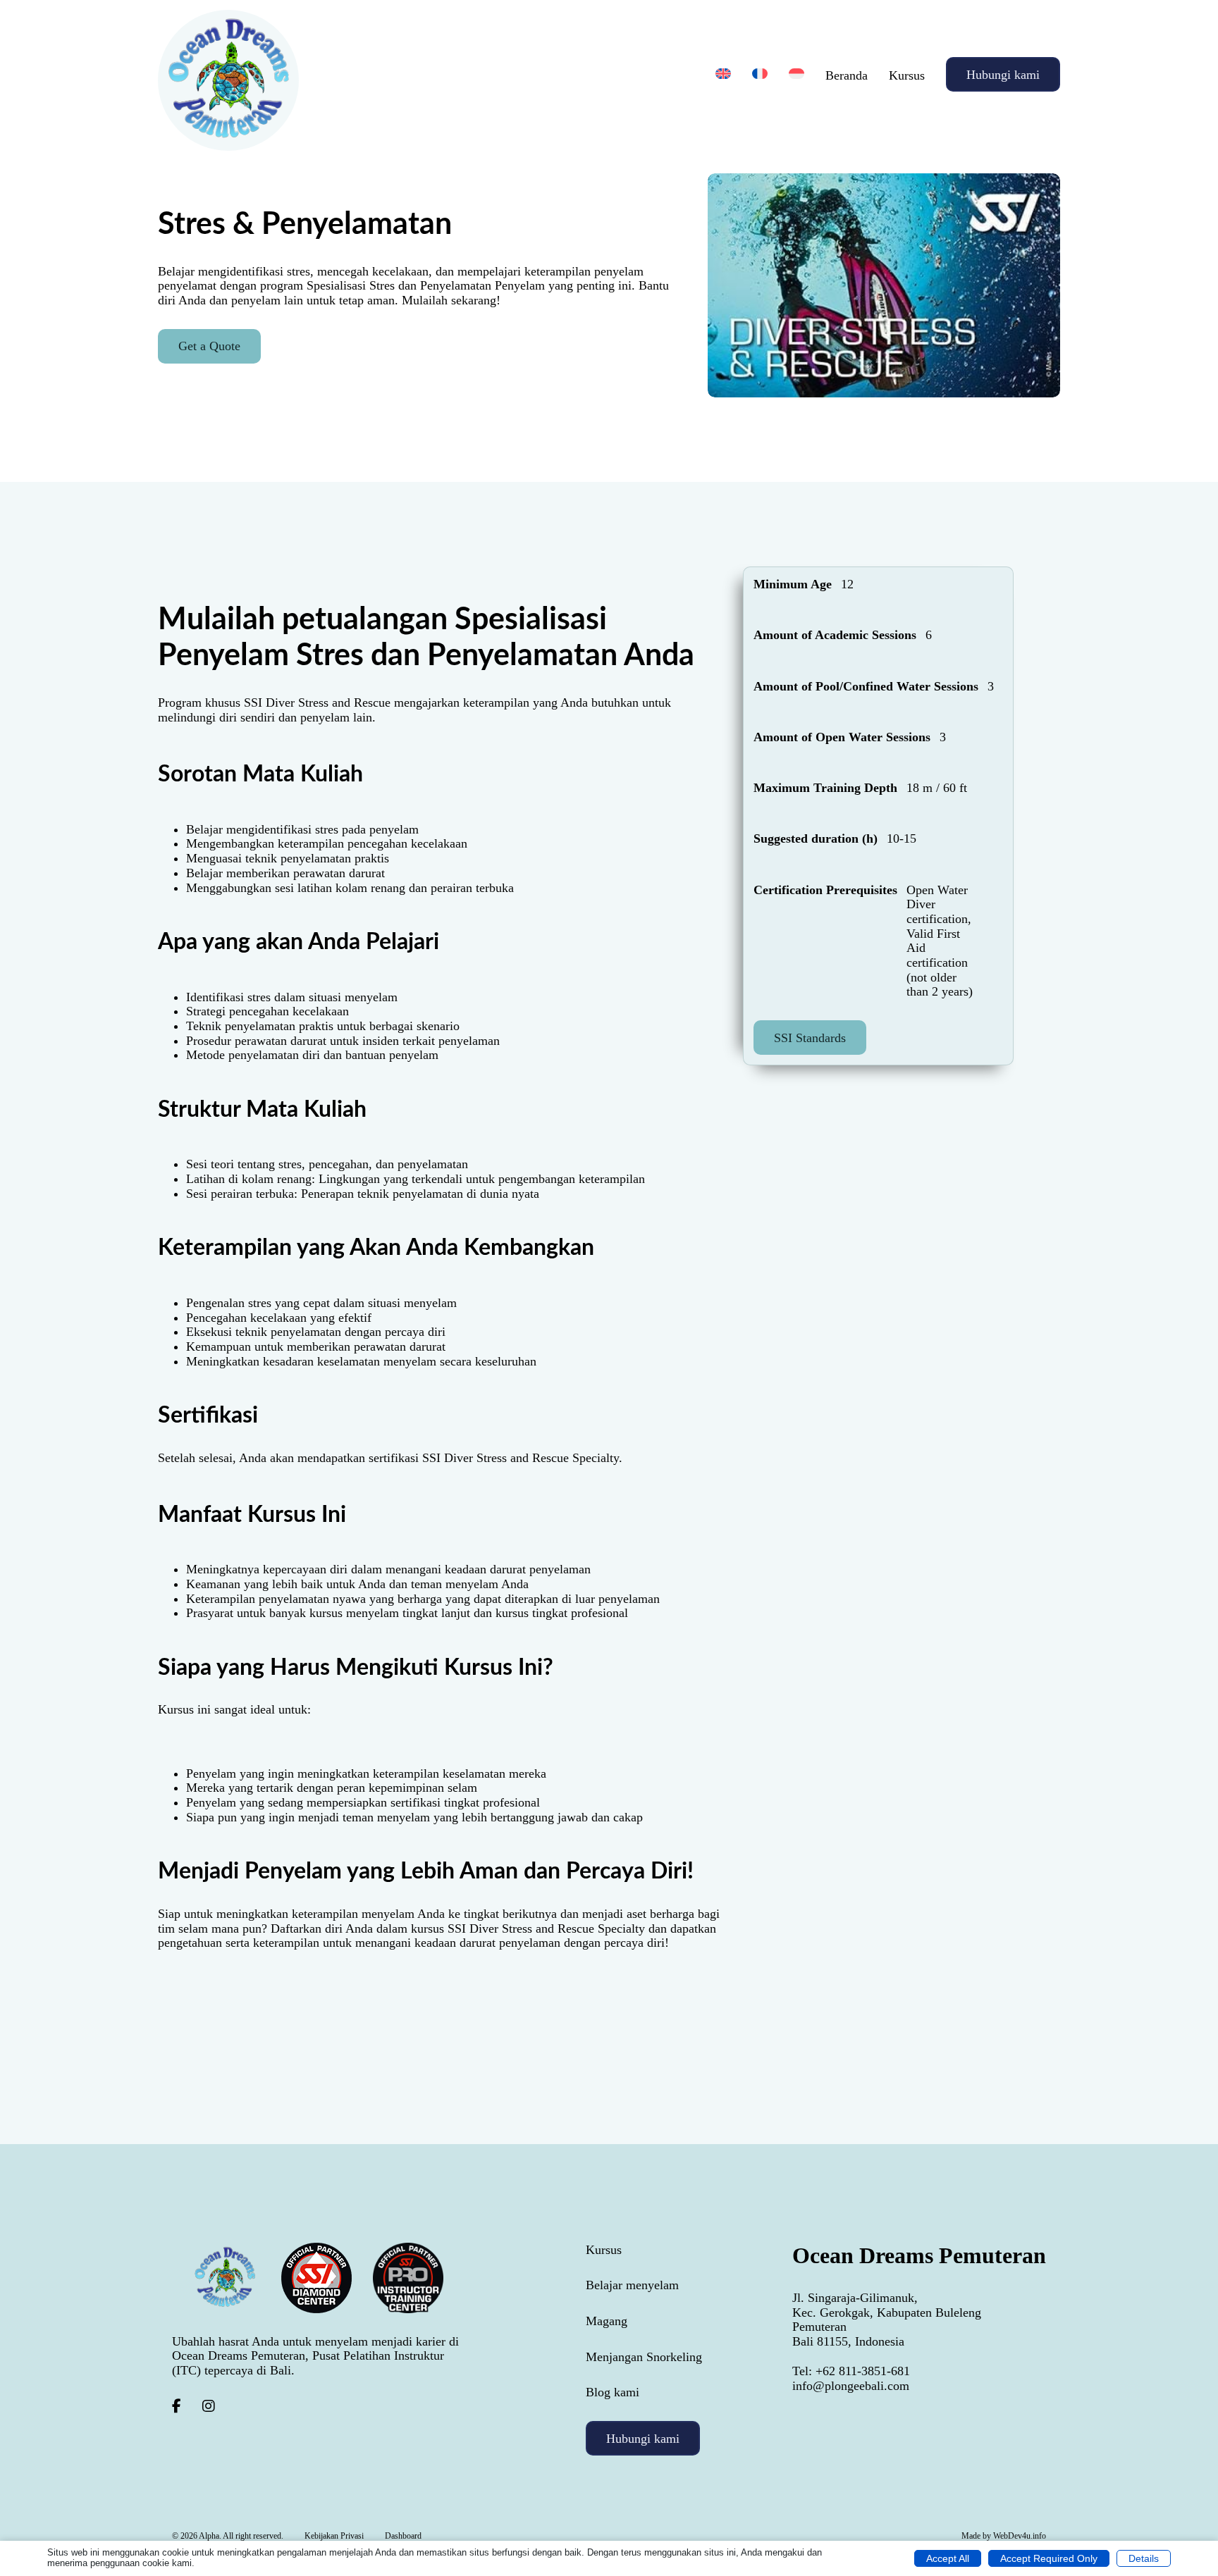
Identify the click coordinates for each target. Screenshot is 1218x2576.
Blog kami (613, 2392)
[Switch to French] (760, 74)
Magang (607, 2321)
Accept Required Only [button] (1049, 2558)
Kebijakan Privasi (334, 2536)
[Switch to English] (723, 74)
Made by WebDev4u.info (1004, 2536)
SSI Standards (810, 1037)
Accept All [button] (948, 2558)
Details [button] (1144, 2558)
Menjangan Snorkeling (644, 2357)
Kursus (907, 75)
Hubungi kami (1003, 75)
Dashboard (403, 2536)
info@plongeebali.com (851, 2386)
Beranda (847, 75)
